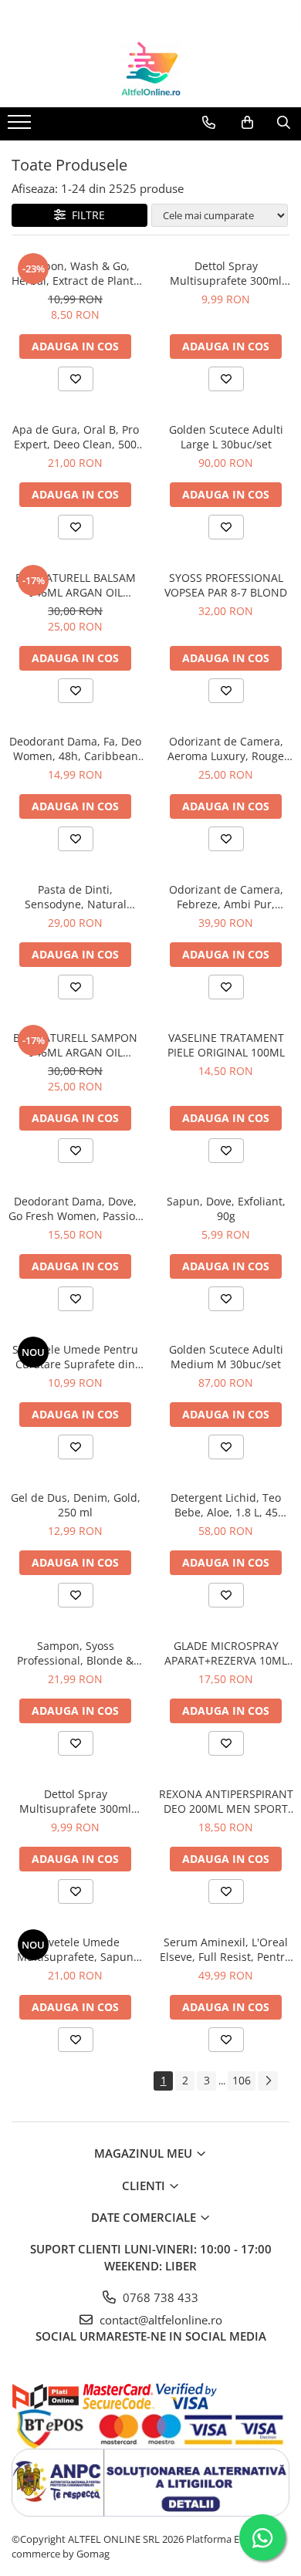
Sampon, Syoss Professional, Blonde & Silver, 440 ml (75, 1653)
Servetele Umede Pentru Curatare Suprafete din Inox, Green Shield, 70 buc (75, 1357)
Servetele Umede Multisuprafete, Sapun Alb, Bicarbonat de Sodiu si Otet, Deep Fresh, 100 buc (76, 1949)
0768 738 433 (159, 2297)
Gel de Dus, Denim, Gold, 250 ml (76, 1505)
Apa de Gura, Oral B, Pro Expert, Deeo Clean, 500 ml (76, 437)
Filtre (85, 215)
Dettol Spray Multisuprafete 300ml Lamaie (226, 273)
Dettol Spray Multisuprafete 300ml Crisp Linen (75, 1801)
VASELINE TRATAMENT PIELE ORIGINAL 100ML (226, 1045)
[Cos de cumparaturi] (247, 123)
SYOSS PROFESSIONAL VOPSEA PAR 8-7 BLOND (226, 585)
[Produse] (21, 127)
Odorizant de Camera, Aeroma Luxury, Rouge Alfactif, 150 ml (226, 749)
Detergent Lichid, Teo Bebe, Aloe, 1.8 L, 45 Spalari (226, 1505)
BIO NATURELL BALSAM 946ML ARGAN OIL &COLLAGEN (76, 585)
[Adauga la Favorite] (76, 379)
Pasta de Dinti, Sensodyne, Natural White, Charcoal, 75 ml (75, 897)
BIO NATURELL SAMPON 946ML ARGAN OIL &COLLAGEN (75, 1045)
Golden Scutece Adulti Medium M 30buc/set (226, 1357)
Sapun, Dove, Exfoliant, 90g (226, 1209)
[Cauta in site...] (284, 123)
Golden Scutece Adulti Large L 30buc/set (226, 437)
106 (242, 2080)
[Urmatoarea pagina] (268, 2081)
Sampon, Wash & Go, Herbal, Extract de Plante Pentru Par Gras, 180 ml (76, 273)
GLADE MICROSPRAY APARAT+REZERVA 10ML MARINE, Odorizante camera (226, 1653)
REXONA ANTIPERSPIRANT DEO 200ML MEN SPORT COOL (226, 1801)
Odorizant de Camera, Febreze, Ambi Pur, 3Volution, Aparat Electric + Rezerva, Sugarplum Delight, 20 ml (226, 897)
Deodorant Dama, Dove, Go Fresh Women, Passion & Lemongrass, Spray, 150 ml (75, 1209)
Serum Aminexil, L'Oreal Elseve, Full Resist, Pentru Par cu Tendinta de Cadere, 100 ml (226, 1949)
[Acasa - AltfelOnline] (150, 69)
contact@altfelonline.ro (159, 2320)
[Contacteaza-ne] (209, 123)
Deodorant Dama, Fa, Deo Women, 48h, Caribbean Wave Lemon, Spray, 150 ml (75, 749)
